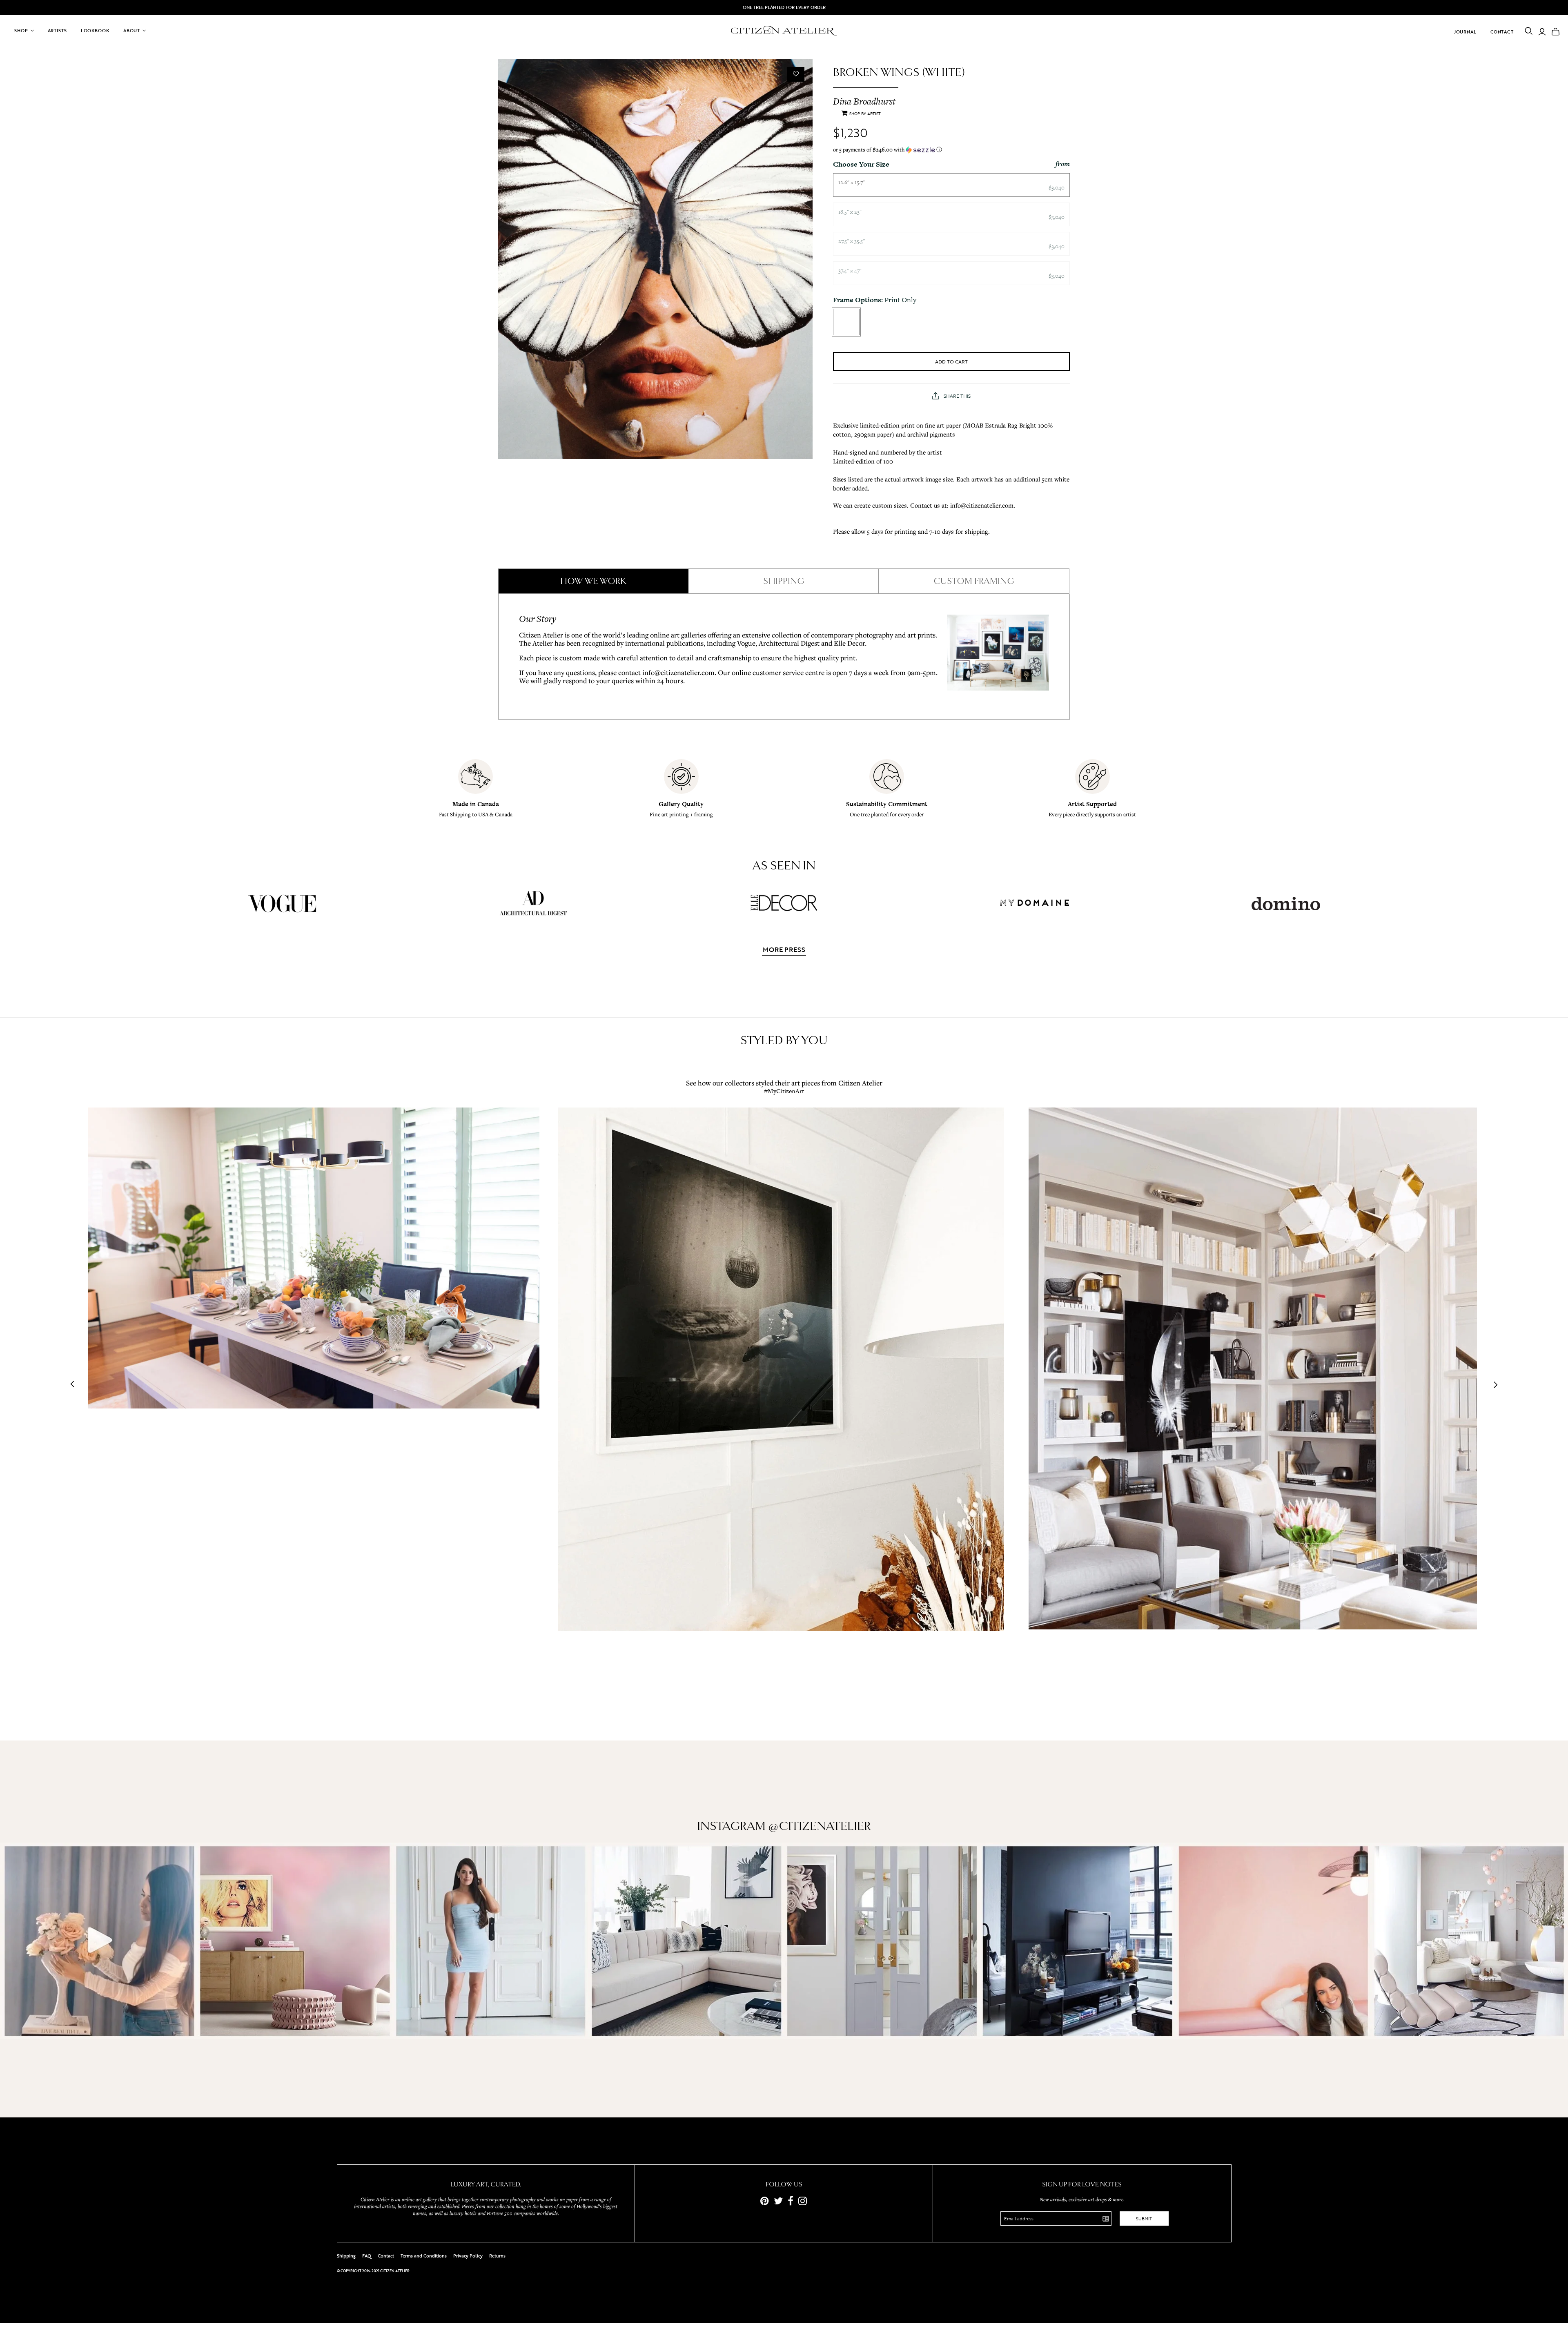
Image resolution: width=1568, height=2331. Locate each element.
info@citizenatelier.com (678, 672)
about (132, 31)
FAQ (367, 2256)
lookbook (95, 31)
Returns (497, 2256)
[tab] (593, 581)
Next (1493, 1385)
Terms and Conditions (424, 2256)
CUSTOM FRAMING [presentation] (974, 581)
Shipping (346, 2256)
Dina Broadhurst (864, 101)
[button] (951, 150)
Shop (21, 31)
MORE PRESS (784, 950)
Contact (1502, 32)
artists (57, 31)
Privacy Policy (468, 2256)
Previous (75, 1385)
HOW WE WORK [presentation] (593, 581)
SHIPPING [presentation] (784, 581)
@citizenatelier (820, 1826)
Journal (1465, 32)
